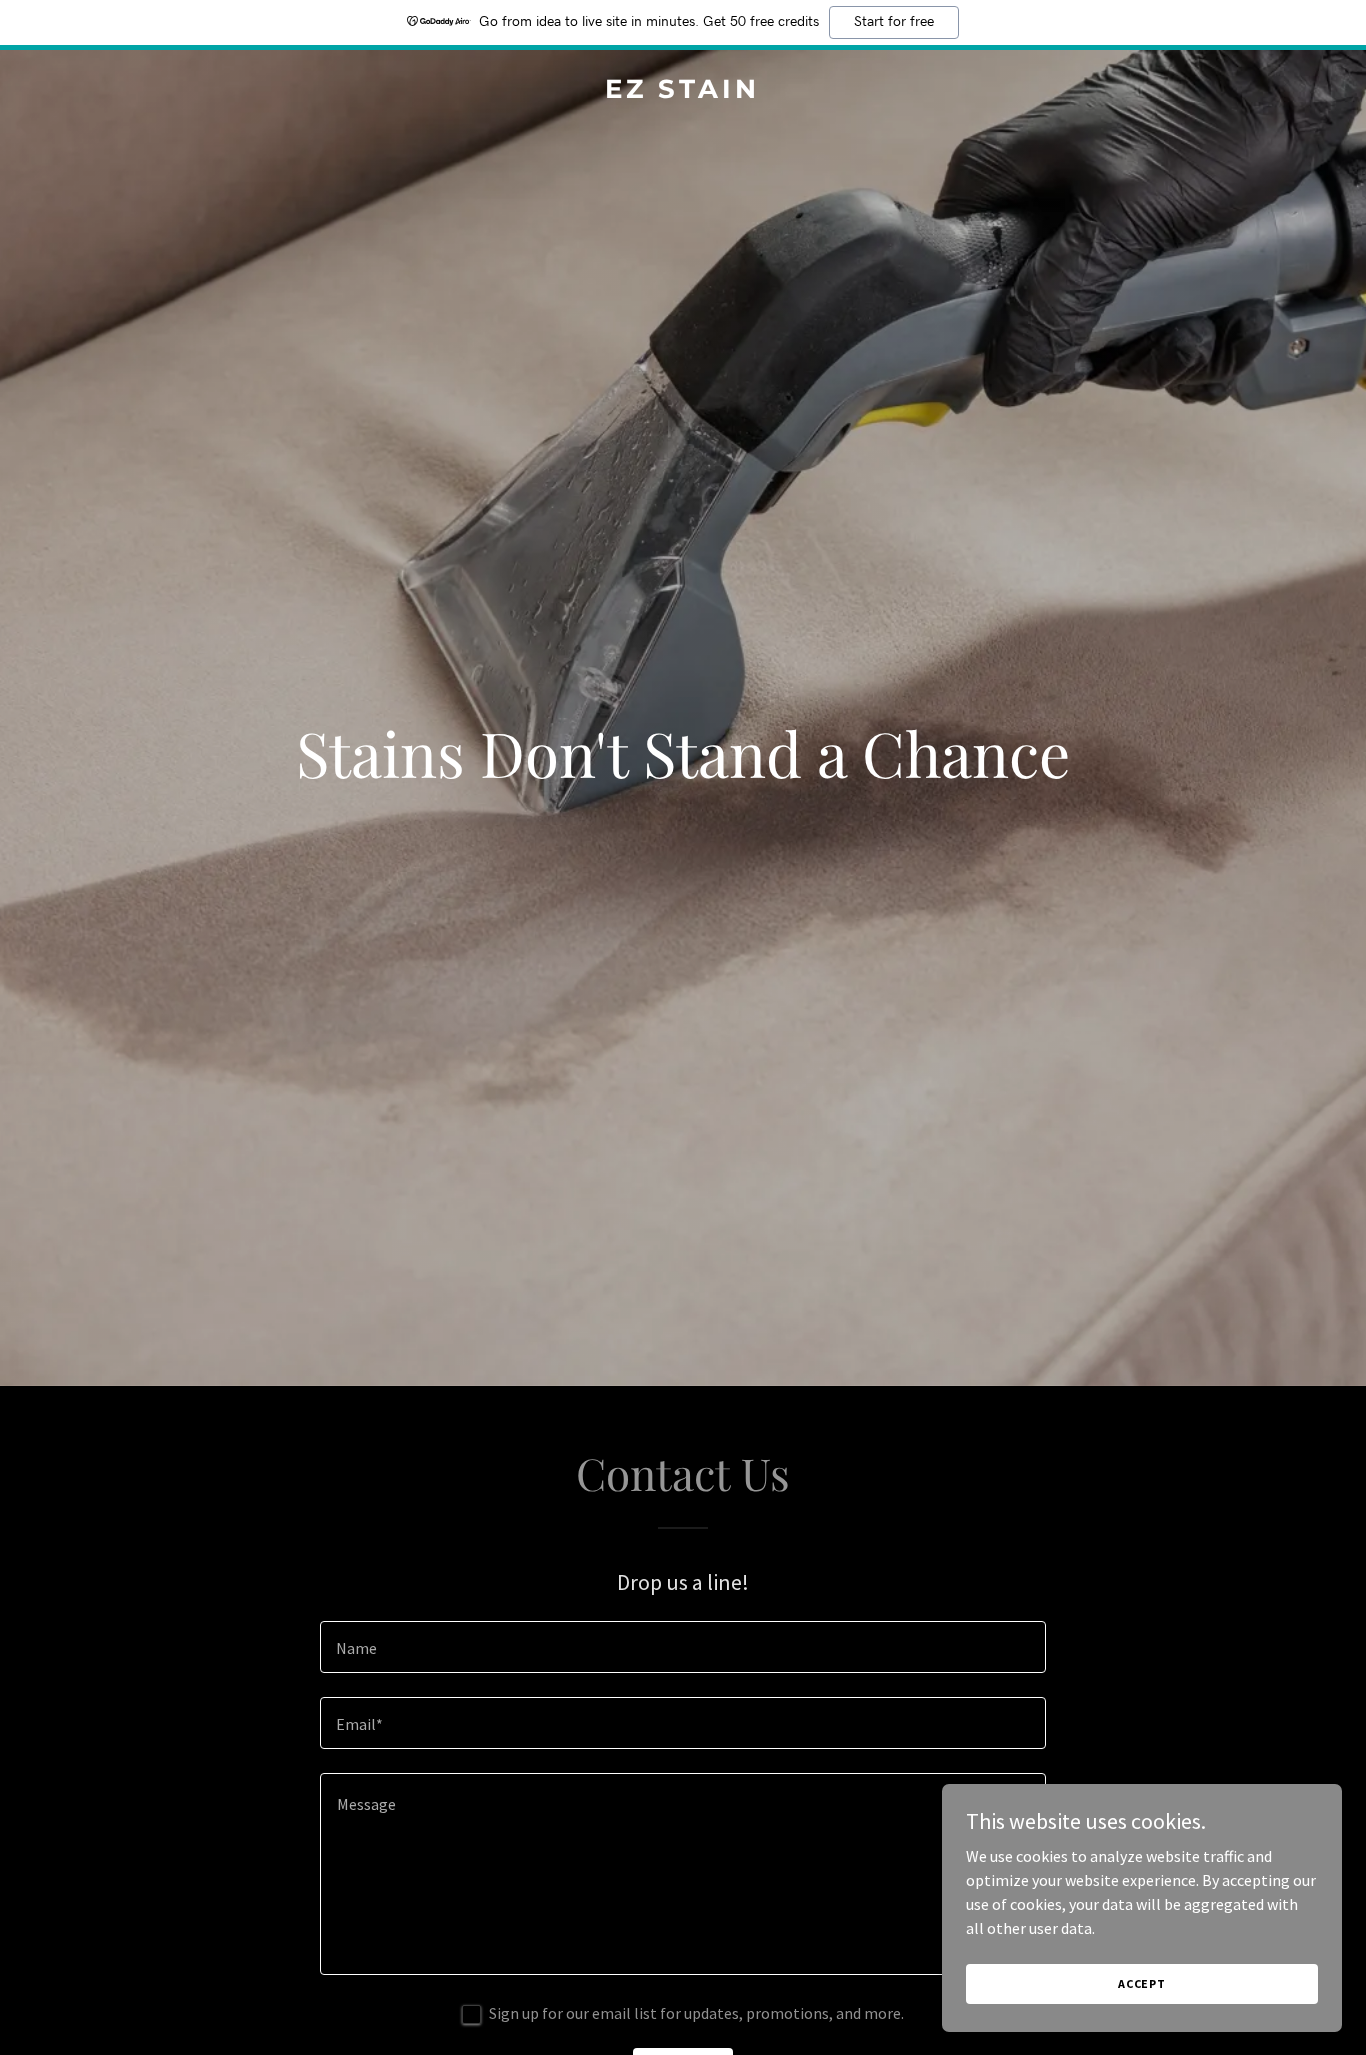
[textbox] (682, 1647)
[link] (683, 92)
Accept (1142, 1983)
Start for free (894, 22)
